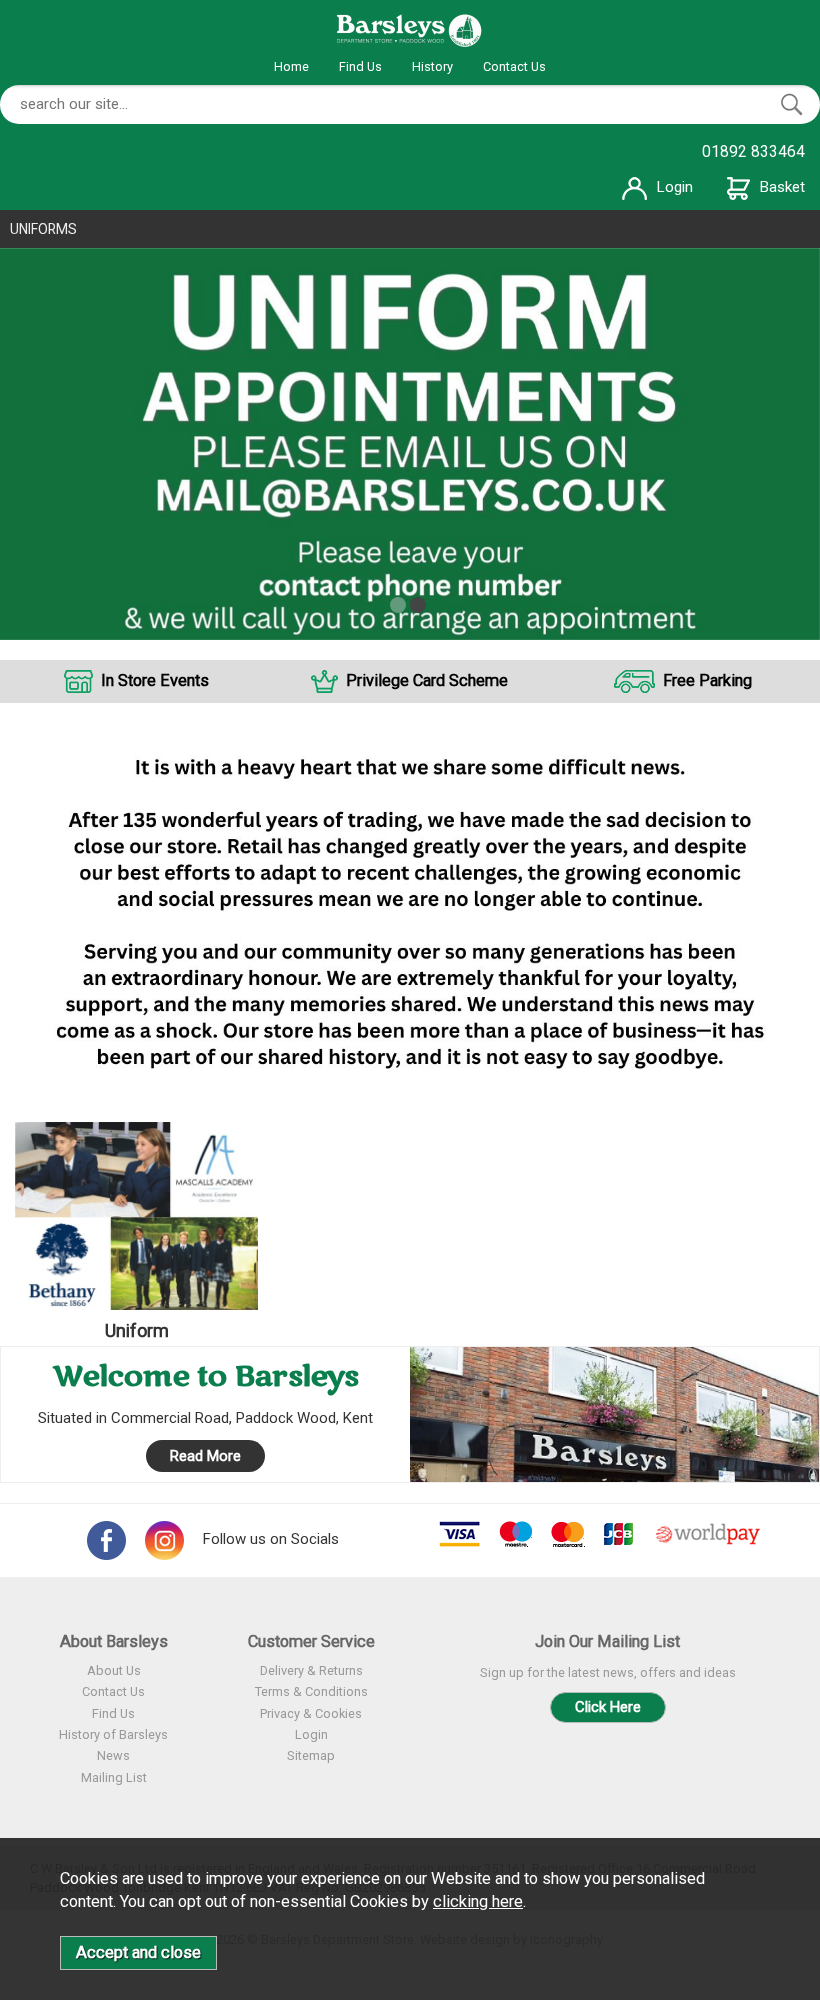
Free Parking (707, 680)
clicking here (478, 1901)
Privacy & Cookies (311, 1713)
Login (675, 187)
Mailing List (114, 1777)
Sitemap (311, 1755)
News (113, 1755)
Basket (782, 187)
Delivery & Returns (311, 1670)
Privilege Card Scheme (427, 680)
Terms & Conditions (311, 1691)
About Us (114, 1670)
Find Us (360, 66)
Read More (205, 1456)
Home (291, 66)
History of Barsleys (113, 1734)
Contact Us (514, 66)
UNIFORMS (43, 229)
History (432, 66)
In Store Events (155, 680)
